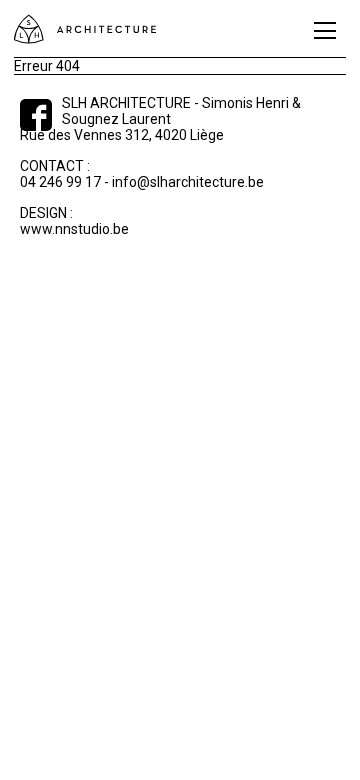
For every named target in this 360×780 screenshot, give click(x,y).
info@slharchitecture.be (188, 182)
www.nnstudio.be (74, 229)
